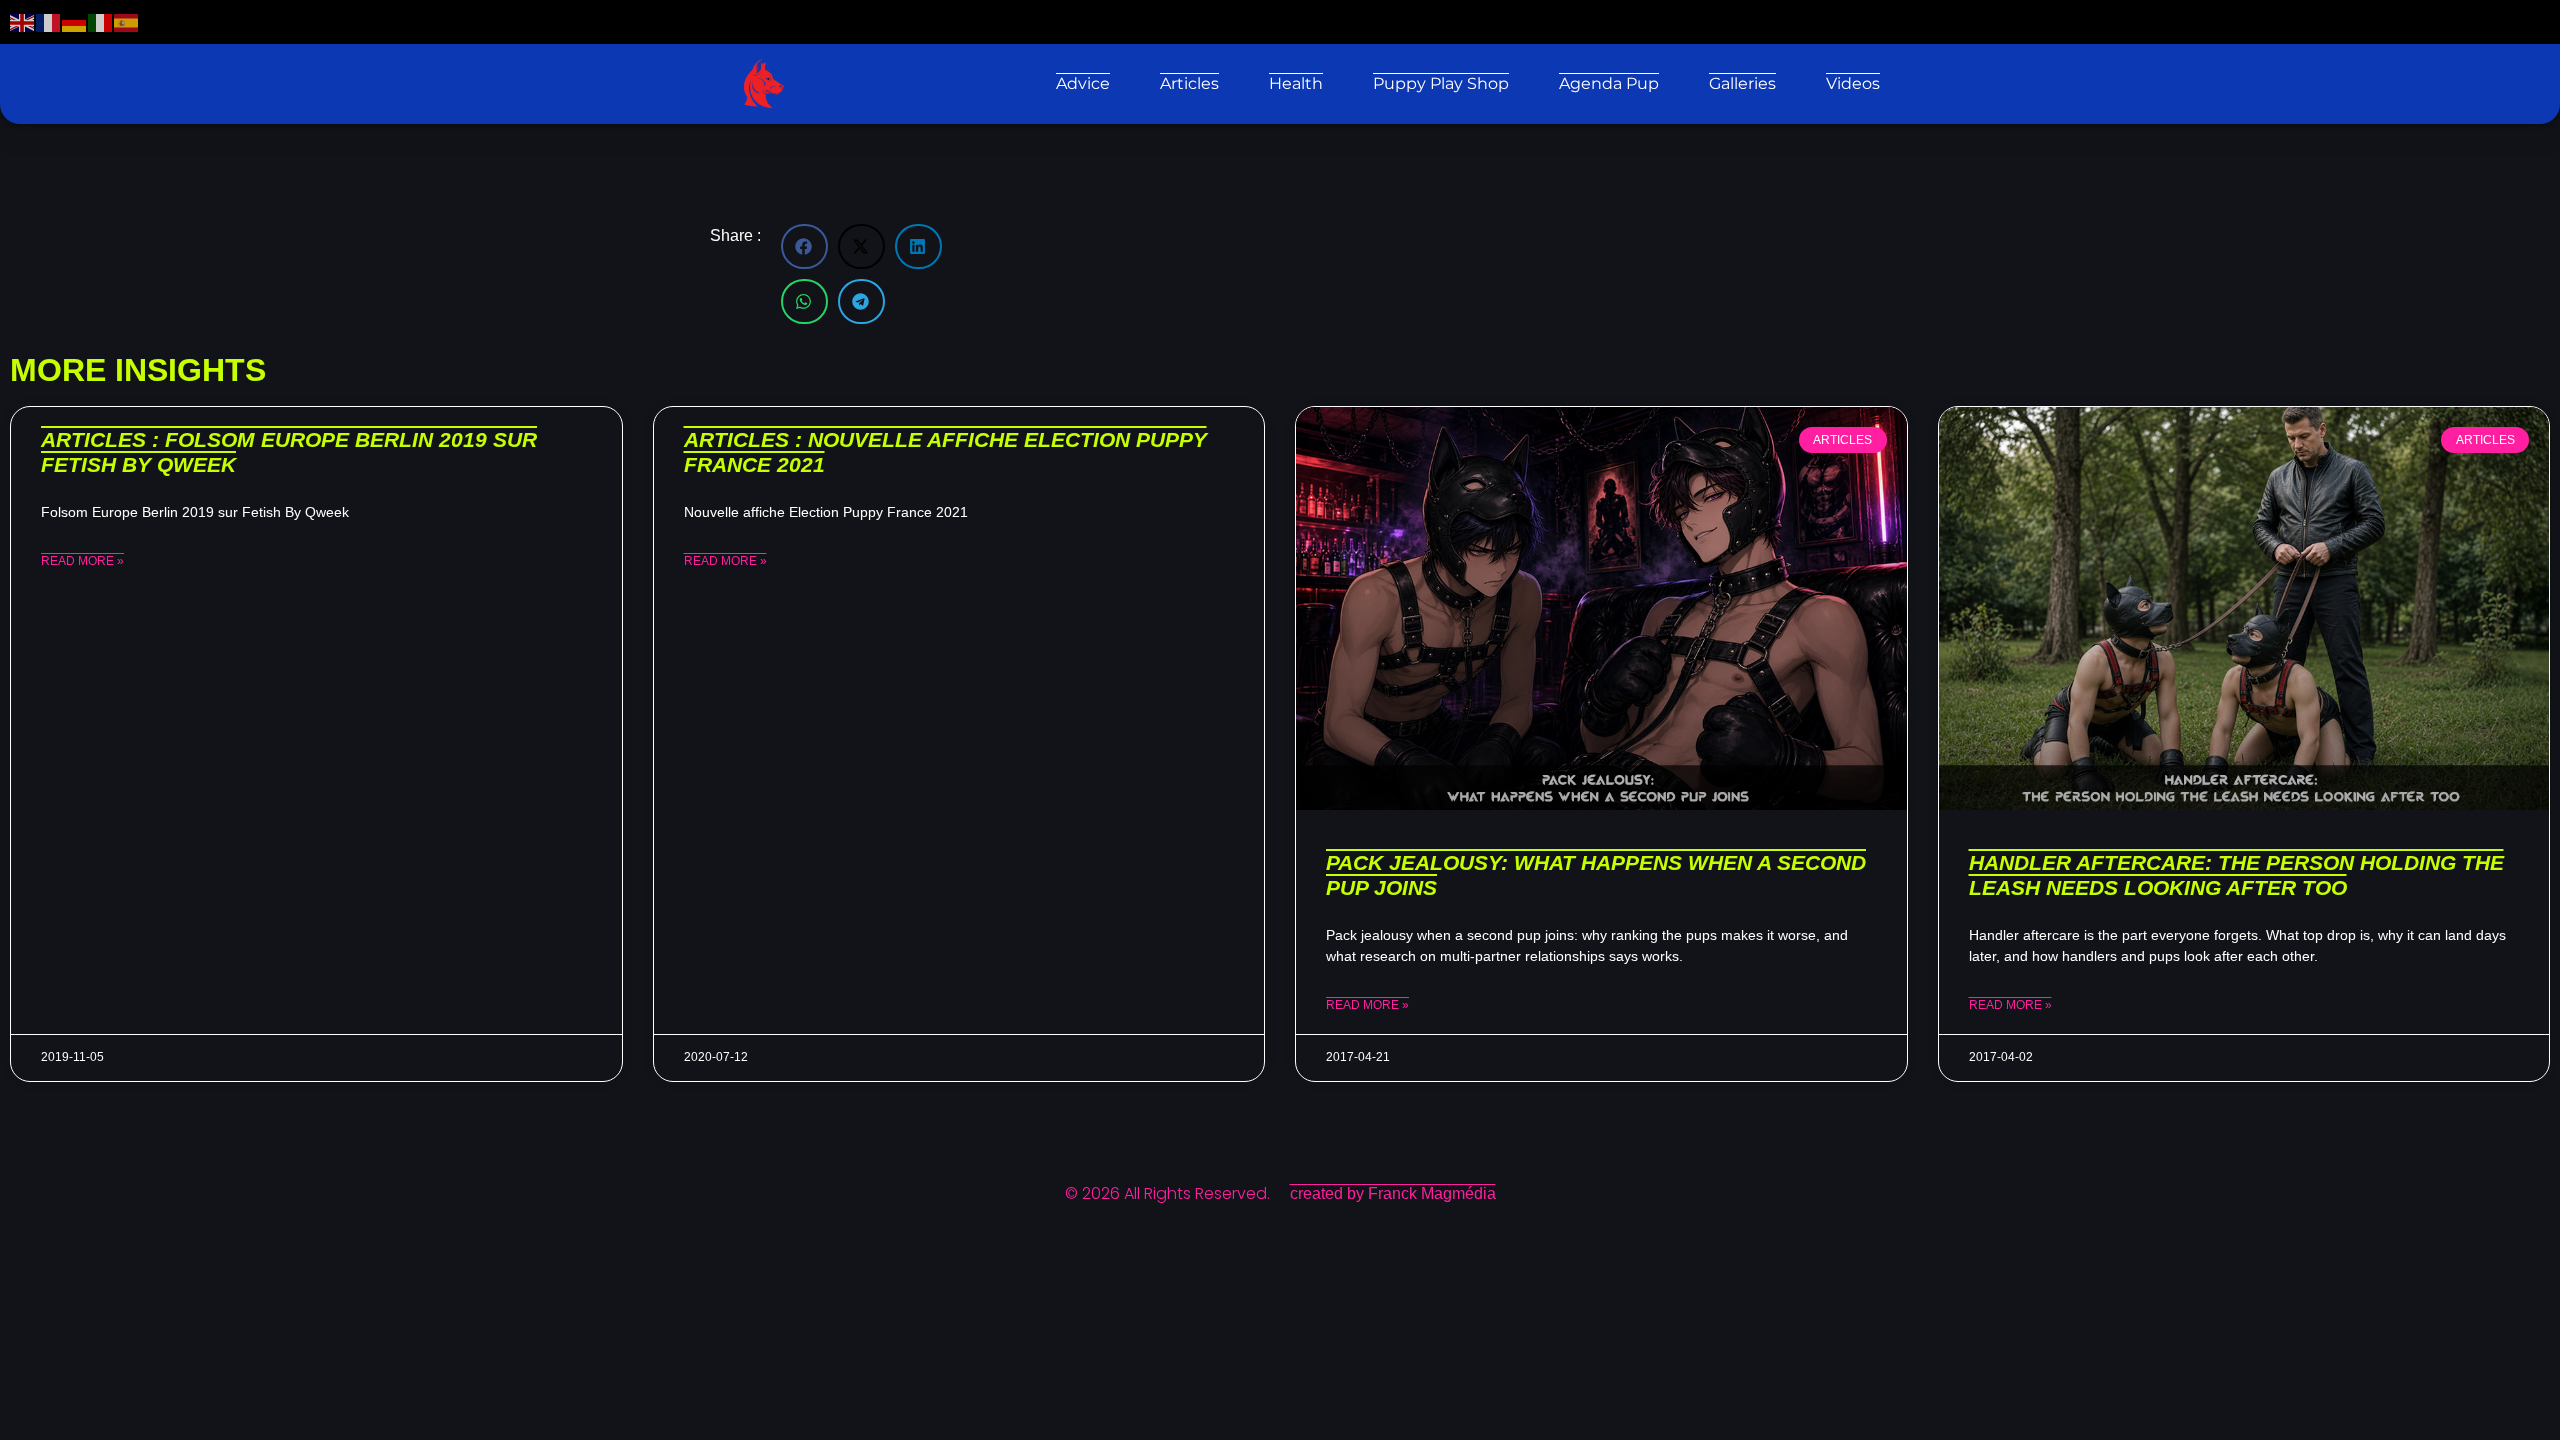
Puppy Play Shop (1441, 83)
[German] (75, 21)
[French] (49, 21)
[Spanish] (127, 21)
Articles (1189, 83)
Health (1296, 83)
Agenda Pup (1609, 83)
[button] (804, 246)
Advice (1083, 83)
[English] (23, 21)
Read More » (82, 561)
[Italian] (101, 21)
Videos (1853, 83)
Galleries (1742, 83)
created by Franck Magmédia (1393, 1193)
